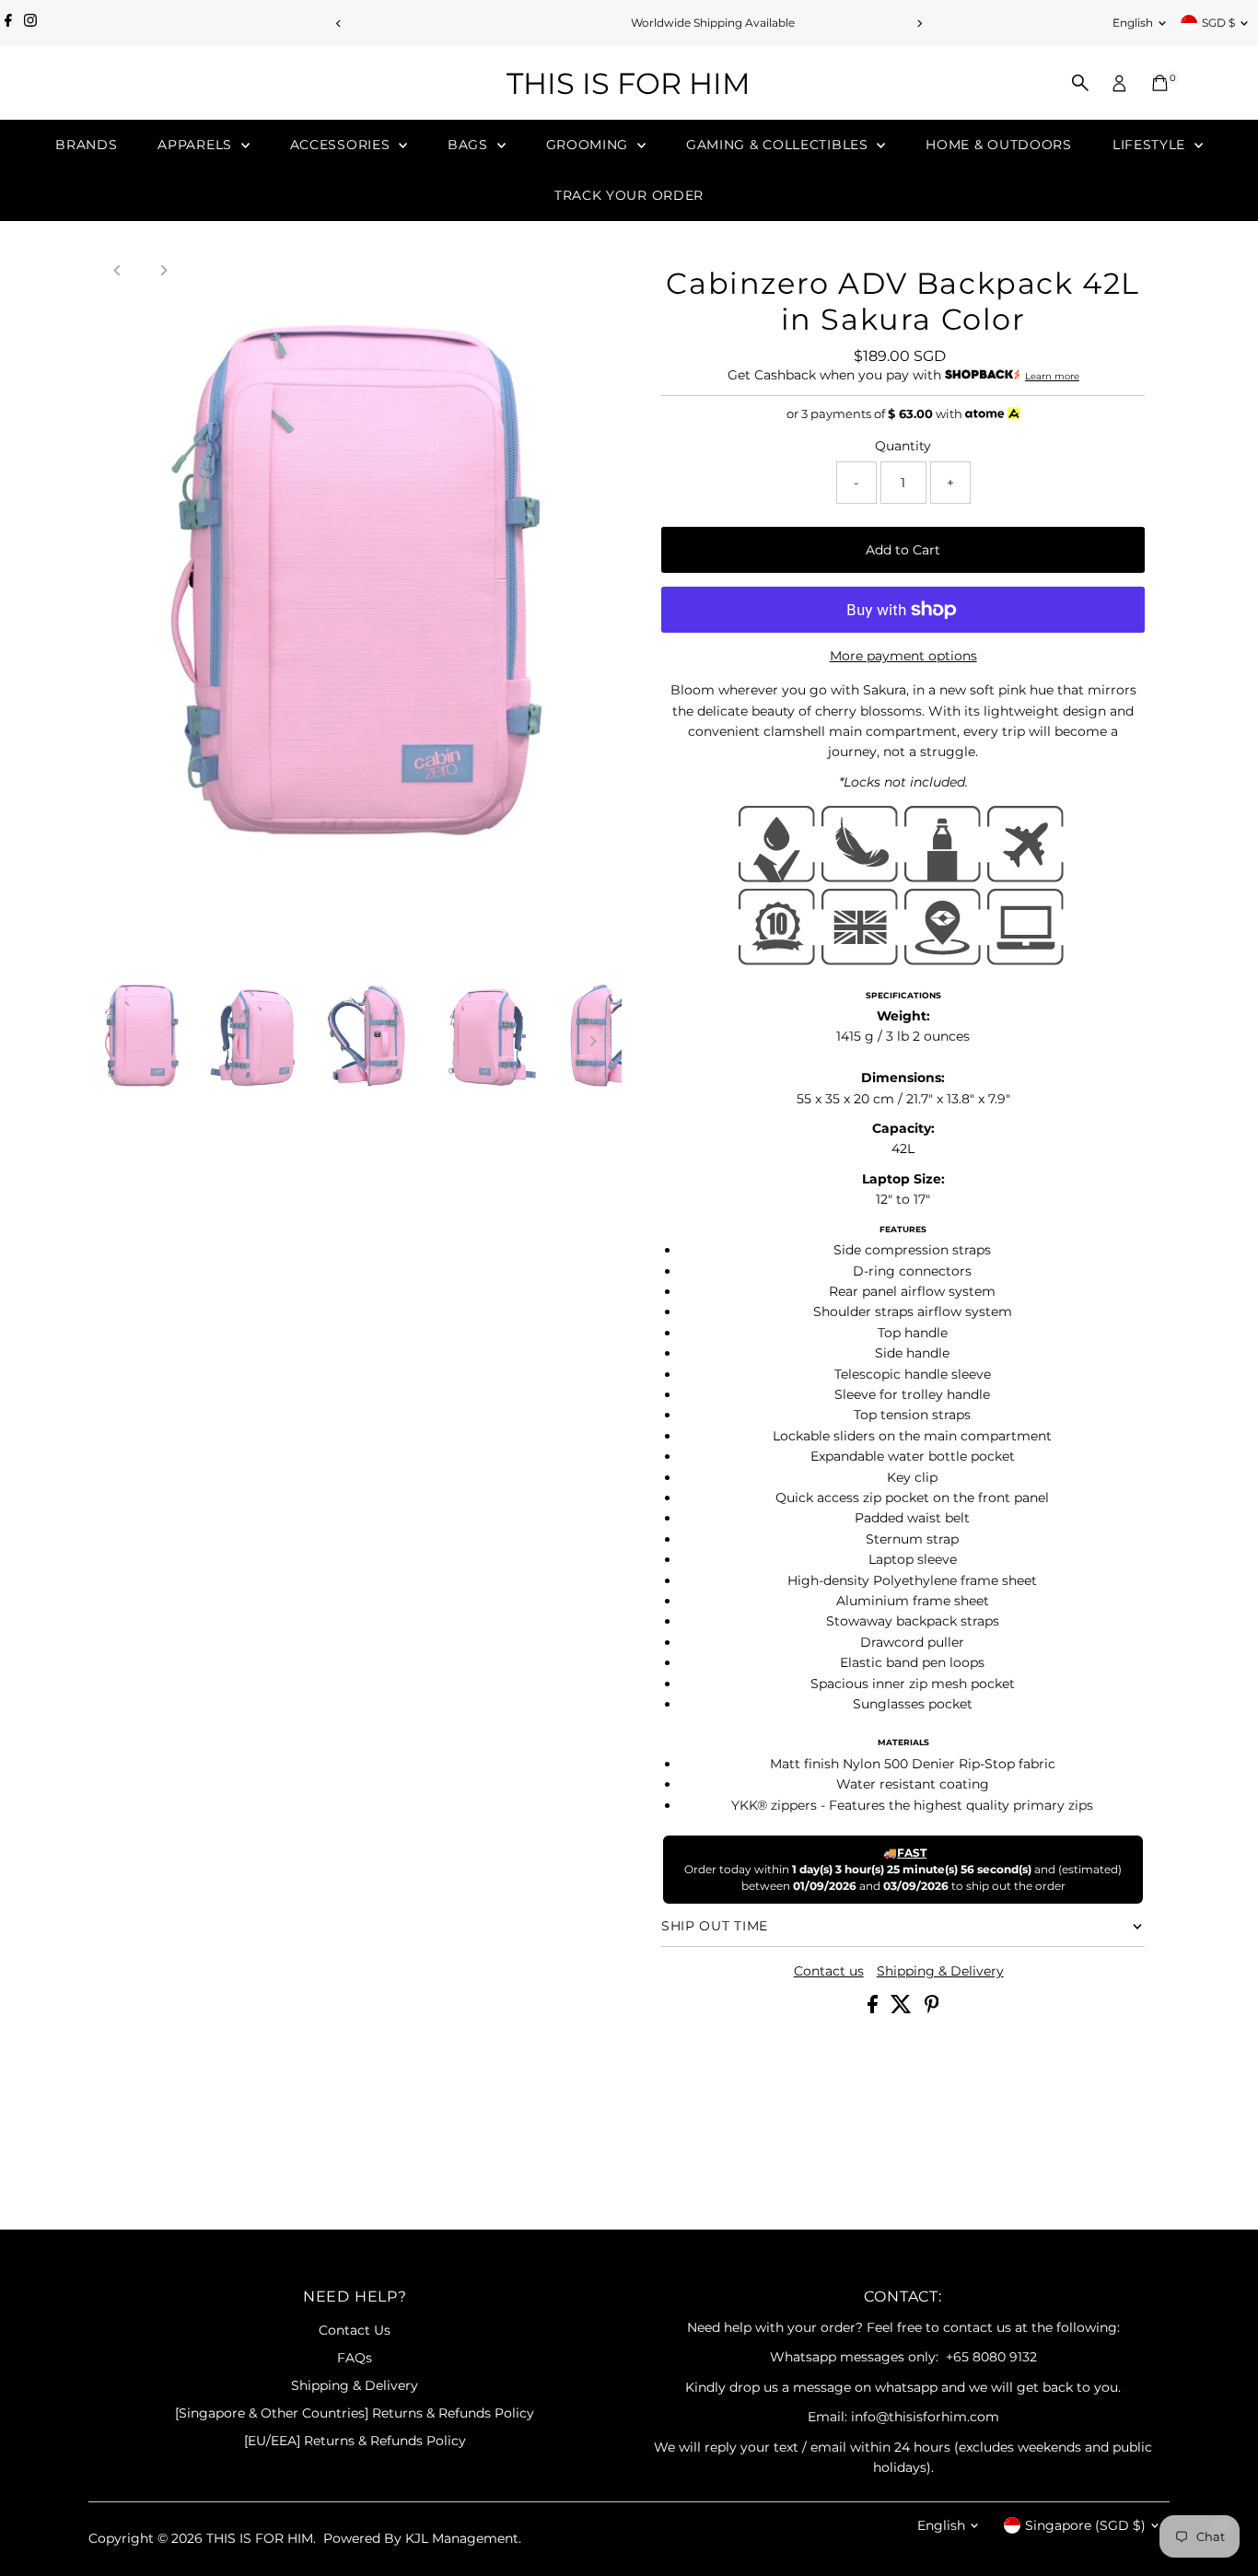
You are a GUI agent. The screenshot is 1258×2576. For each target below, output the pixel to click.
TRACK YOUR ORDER (629, 195)
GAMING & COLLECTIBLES (779, 145)
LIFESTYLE (1151, 145)
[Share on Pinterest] (932, 2009)
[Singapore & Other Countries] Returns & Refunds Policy (355, 2413)
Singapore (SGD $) (1085, 2525)
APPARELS (197, 145)
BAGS (470, 145)
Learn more (1052, 376)
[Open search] (1080, 83)
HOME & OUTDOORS (999, 145)
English (1133, 23)
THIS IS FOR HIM (629, 83)
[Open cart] (1160, 83)
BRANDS (86, 145)
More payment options (903, 656)
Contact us (829, 1971)
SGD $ (1218, 23)
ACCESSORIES (342, 145)
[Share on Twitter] (903, 2009)
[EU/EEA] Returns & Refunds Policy (355, 2441)
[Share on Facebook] (874, 2009)
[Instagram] (30, 23)
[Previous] (339, 23)
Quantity (903, 446)
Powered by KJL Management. (422, 2538)
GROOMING (589, 145)
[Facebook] (8, 23)
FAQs (355, 2358)
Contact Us (355, 2330)
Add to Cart (903, 550)
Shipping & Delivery (940, 1971)
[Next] (920, 23)
